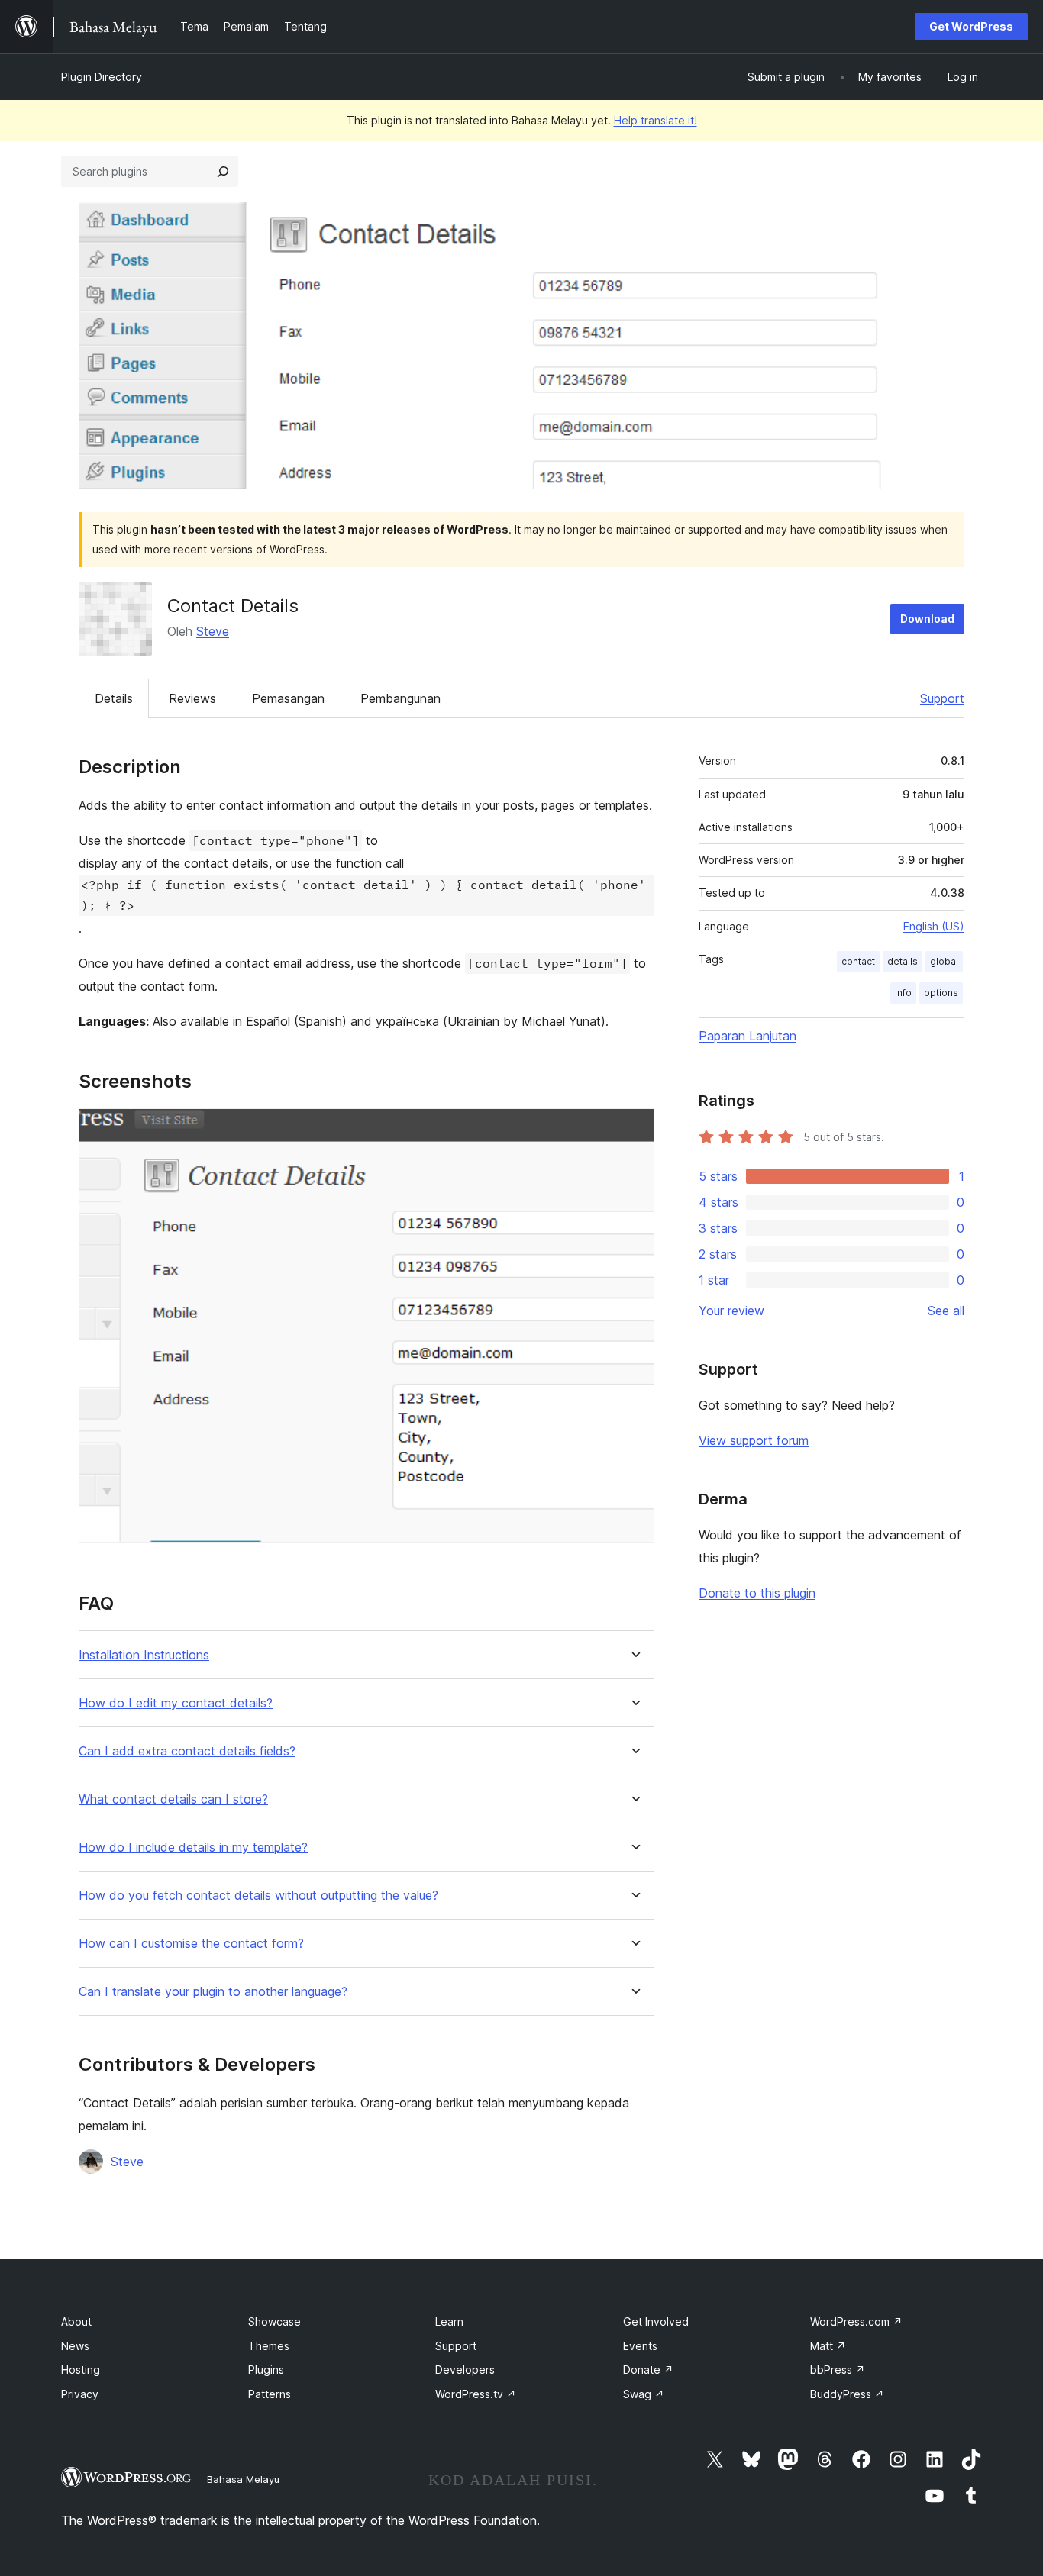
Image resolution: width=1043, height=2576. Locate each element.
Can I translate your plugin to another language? (213, 1992)
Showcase (274, 2321)
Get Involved (656, 2321)
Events (640, 2346)
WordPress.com (856, 2321)
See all (946, 1311)
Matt (828, 2346)
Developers (465, 2370)
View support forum (754, 1440)
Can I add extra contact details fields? (187, 1751)
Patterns (270, 2394)
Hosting (81, 2370)
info (903, 993)
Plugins (266, 2370)
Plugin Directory (102, 77)
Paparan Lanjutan (748, 1036)
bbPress (838, 2370)
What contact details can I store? (173, 1799)
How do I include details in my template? (193, 1847)
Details (114, 698)
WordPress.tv (476, 2394)
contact (858, 961)
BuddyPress (847, 2394)
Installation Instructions (144, 1655)
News (75, 2346)
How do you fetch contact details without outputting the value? (258, 1896)
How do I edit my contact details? (176, 1703)
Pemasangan (288, 698)
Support (942, 698)
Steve (213, 631)
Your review (731, 1311)
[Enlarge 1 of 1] (634, 1129)
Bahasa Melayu (243, 2479)
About (76, 2321)
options (941, 993)
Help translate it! (656, 120)
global (944, 961)
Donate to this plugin (757, 1593)
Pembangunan (400, 698)
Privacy (80, 2394)
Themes (269, 2346)
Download (927, 619)
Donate (648, 2370)
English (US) (934, 926)
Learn (449, 2321)
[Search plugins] (223, 172)
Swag (644, 2394)
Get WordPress (971, 26)
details (903, 961)
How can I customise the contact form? (191, 1944)
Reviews (192, 698)
